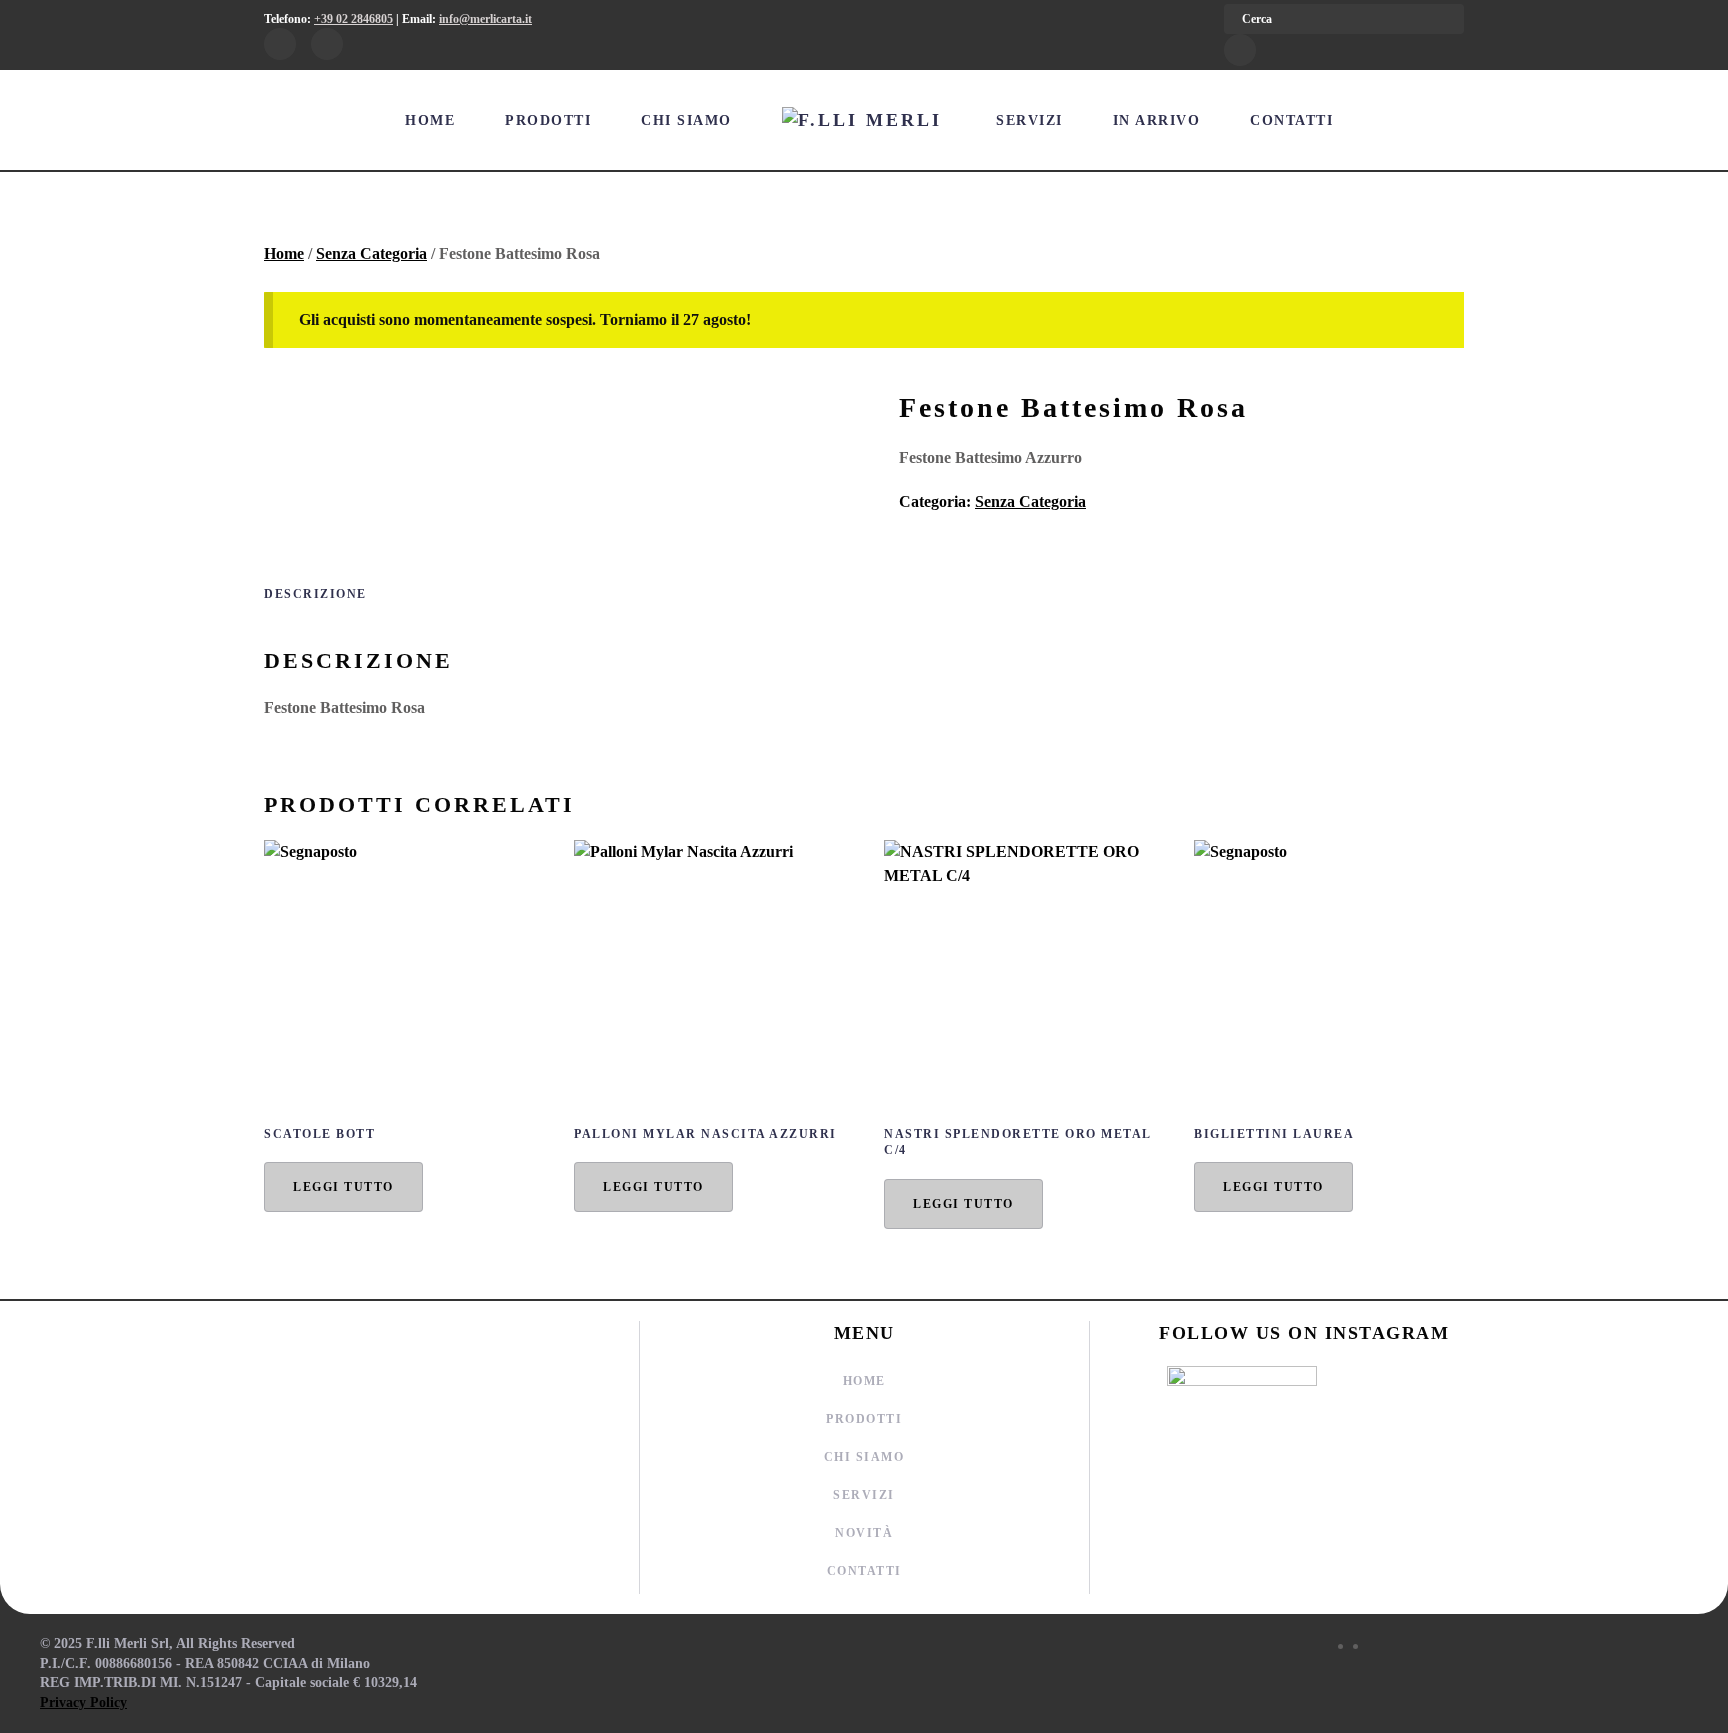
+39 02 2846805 (353, 19)
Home (430, 120)
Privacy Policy (83, 1702)
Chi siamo (686, 120)
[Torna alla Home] (864, 120)
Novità (864, 1533)
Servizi (1029, 120)
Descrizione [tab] (315, 594)
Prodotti (548, 120)
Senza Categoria (371, 253)
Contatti (1291, 120)
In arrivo (1157, 120)
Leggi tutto (343, 1187)
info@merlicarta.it (485, 19)
